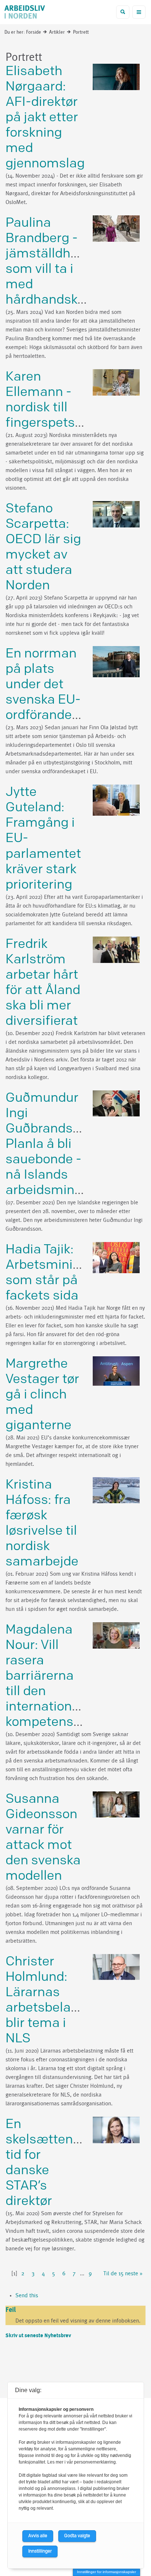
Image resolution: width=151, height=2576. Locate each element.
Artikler (57, 32)
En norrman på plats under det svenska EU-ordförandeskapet (59, 684)
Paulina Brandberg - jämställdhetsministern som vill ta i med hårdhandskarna (77, 261)
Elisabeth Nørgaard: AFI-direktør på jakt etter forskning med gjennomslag (45, 117)
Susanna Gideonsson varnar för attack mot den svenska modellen (43, 1837)
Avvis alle (38, 2536)
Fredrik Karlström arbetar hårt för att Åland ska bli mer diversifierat (43, 983)
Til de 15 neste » (123, 2273)
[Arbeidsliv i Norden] (25, 13)
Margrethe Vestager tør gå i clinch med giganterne (42, 1395)
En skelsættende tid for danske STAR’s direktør (47, 2163)
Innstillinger (40, 2551)
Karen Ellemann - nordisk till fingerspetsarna (54, 400)
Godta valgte (77, 2536)
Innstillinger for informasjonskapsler (106, 2572)
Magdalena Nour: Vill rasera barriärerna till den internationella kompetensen (49, 1676)
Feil (11, 2310)
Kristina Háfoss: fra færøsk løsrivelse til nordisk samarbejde (42, 1523)
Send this (27, 2295)
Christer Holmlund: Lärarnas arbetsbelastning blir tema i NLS (57, 2000)
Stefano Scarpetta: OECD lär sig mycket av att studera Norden (43, 547)
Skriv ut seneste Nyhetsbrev (38, 2336)
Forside (34, 32)
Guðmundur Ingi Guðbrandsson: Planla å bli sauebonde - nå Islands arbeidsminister (54, 1144)
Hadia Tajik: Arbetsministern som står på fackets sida (55, 1273)
